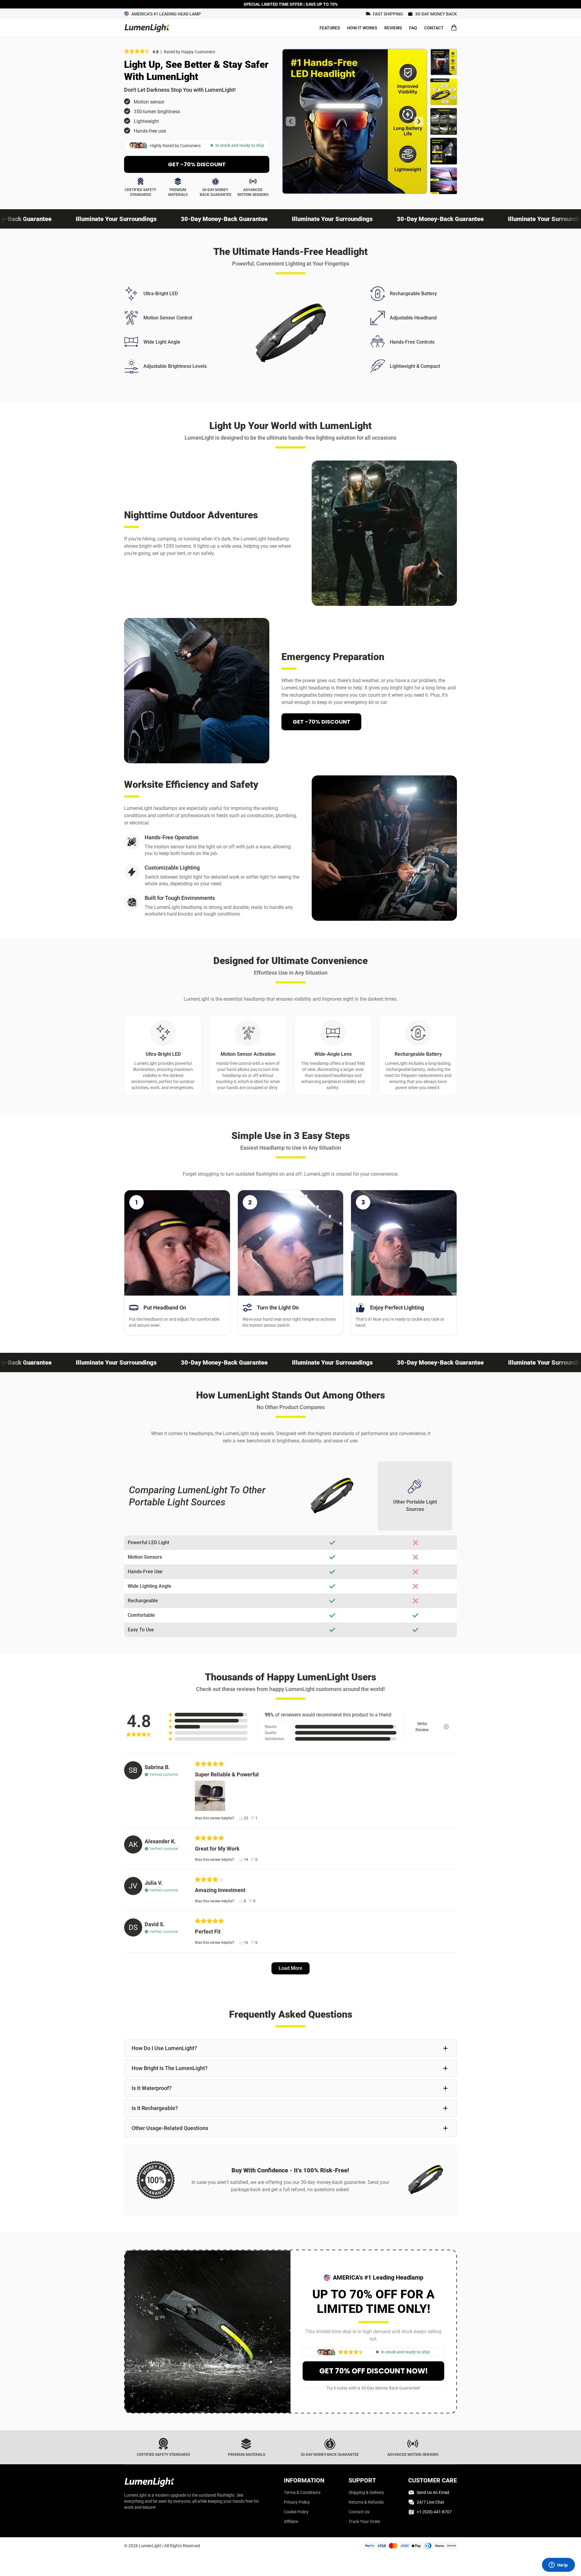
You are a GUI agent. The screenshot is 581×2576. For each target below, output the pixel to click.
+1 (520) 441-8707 (434, 2512)
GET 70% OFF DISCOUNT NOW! (374, 2371)
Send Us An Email (433, 2492)
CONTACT (434, 28)
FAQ (413, 28)
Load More (290, 1968)
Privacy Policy (297, 2502)
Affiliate (291, 2522)
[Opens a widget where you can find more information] (558, 2565)
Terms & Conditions (302, 2492)
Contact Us (359, 2512)
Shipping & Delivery (366, 2492)
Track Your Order (364, 2522)
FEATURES (330, 28)
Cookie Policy (296, 2512)
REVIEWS (393, 28)
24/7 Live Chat (430, 2502)
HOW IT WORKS (362, 28)
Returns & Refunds (366, 2502)
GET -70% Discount (197, 164)
